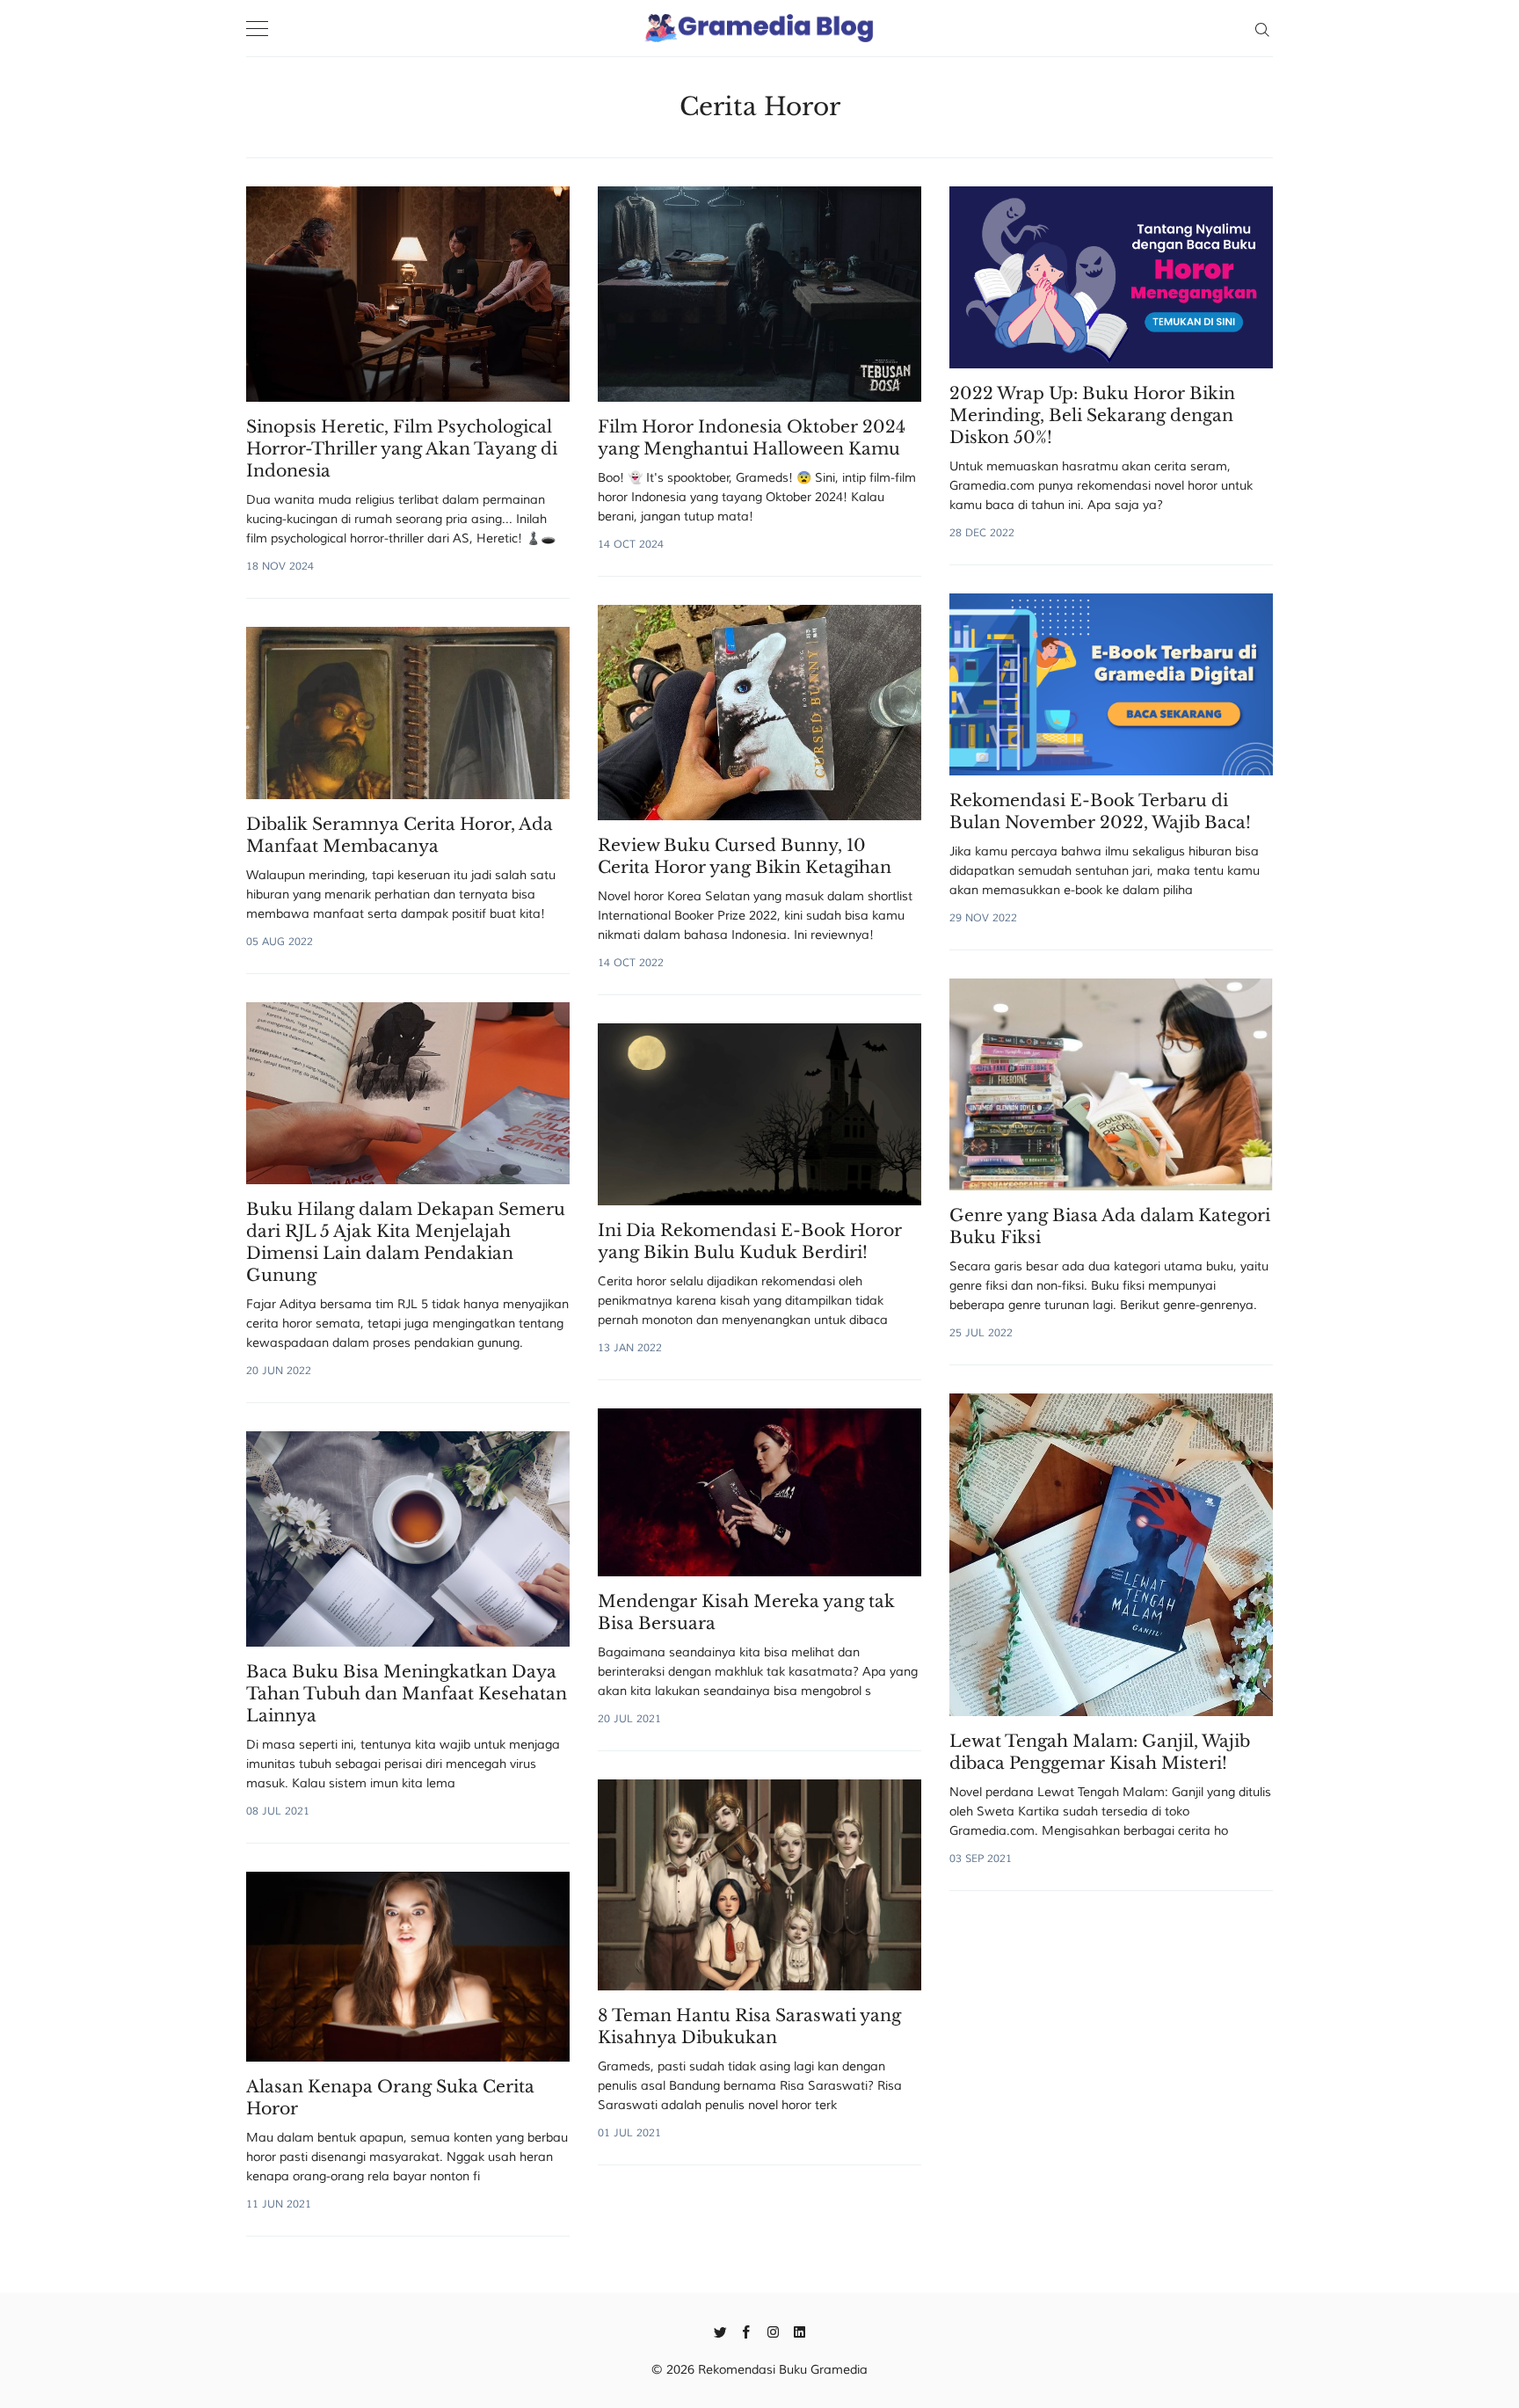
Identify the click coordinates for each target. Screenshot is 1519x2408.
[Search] (1262, 28)
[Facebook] (747, 2331)
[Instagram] (773, 2331)
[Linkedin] (799, 2331)
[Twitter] (720, 2331)
